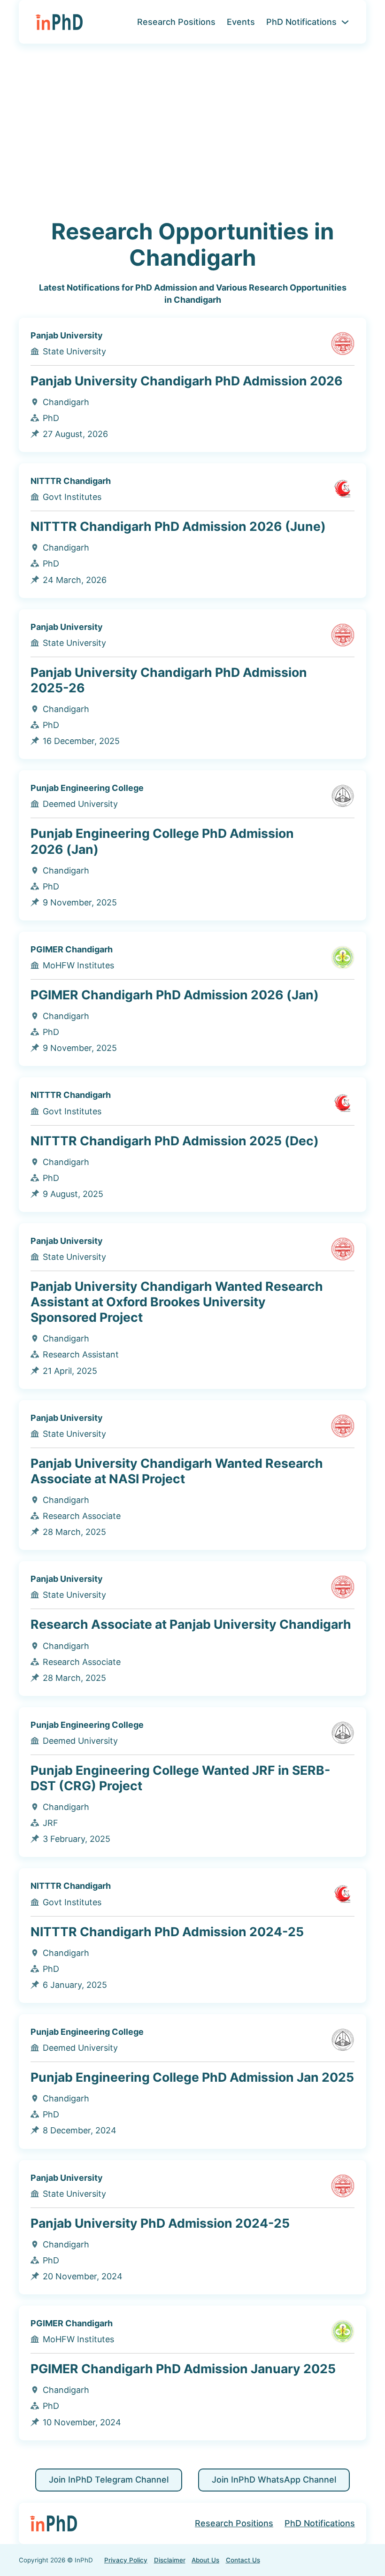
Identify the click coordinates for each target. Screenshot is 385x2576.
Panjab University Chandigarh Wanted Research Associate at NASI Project (177, 1471)
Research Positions (176, 22)
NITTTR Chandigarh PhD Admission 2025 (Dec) (175, 1141)
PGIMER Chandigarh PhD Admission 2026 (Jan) (175, 995)
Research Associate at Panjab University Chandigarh (191, 1624)
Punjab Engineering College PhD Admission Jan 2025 (192, 2077)
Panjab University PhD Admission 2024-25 (160, 2223)
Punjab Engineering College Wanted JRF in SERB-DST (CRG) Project (181, 1778)
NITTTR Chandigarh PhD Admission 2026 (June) (178, 526)
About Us (205, 2560)
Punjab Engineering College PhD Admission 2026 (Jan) (162, 841)
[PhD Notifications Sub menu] (345, 22)
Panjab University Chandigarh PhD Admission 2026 (187, 381)
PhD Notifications (301, 22)
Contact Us (243, 2560)
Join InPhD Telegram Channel (109, 2480)
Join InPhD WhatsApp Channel (274, 2480)
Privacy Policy (126, 2560)
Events (241, 22)
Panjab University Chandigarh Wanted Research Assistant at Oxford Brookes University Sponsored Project (177, 1302)
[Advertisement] (192, 131)
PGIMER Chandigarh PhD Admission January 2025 (183, 2369)
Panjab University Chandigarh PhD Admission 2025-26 (169, 680)
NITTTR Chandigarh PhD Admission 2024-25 (167, 1932)
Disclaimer (170, 2560)
